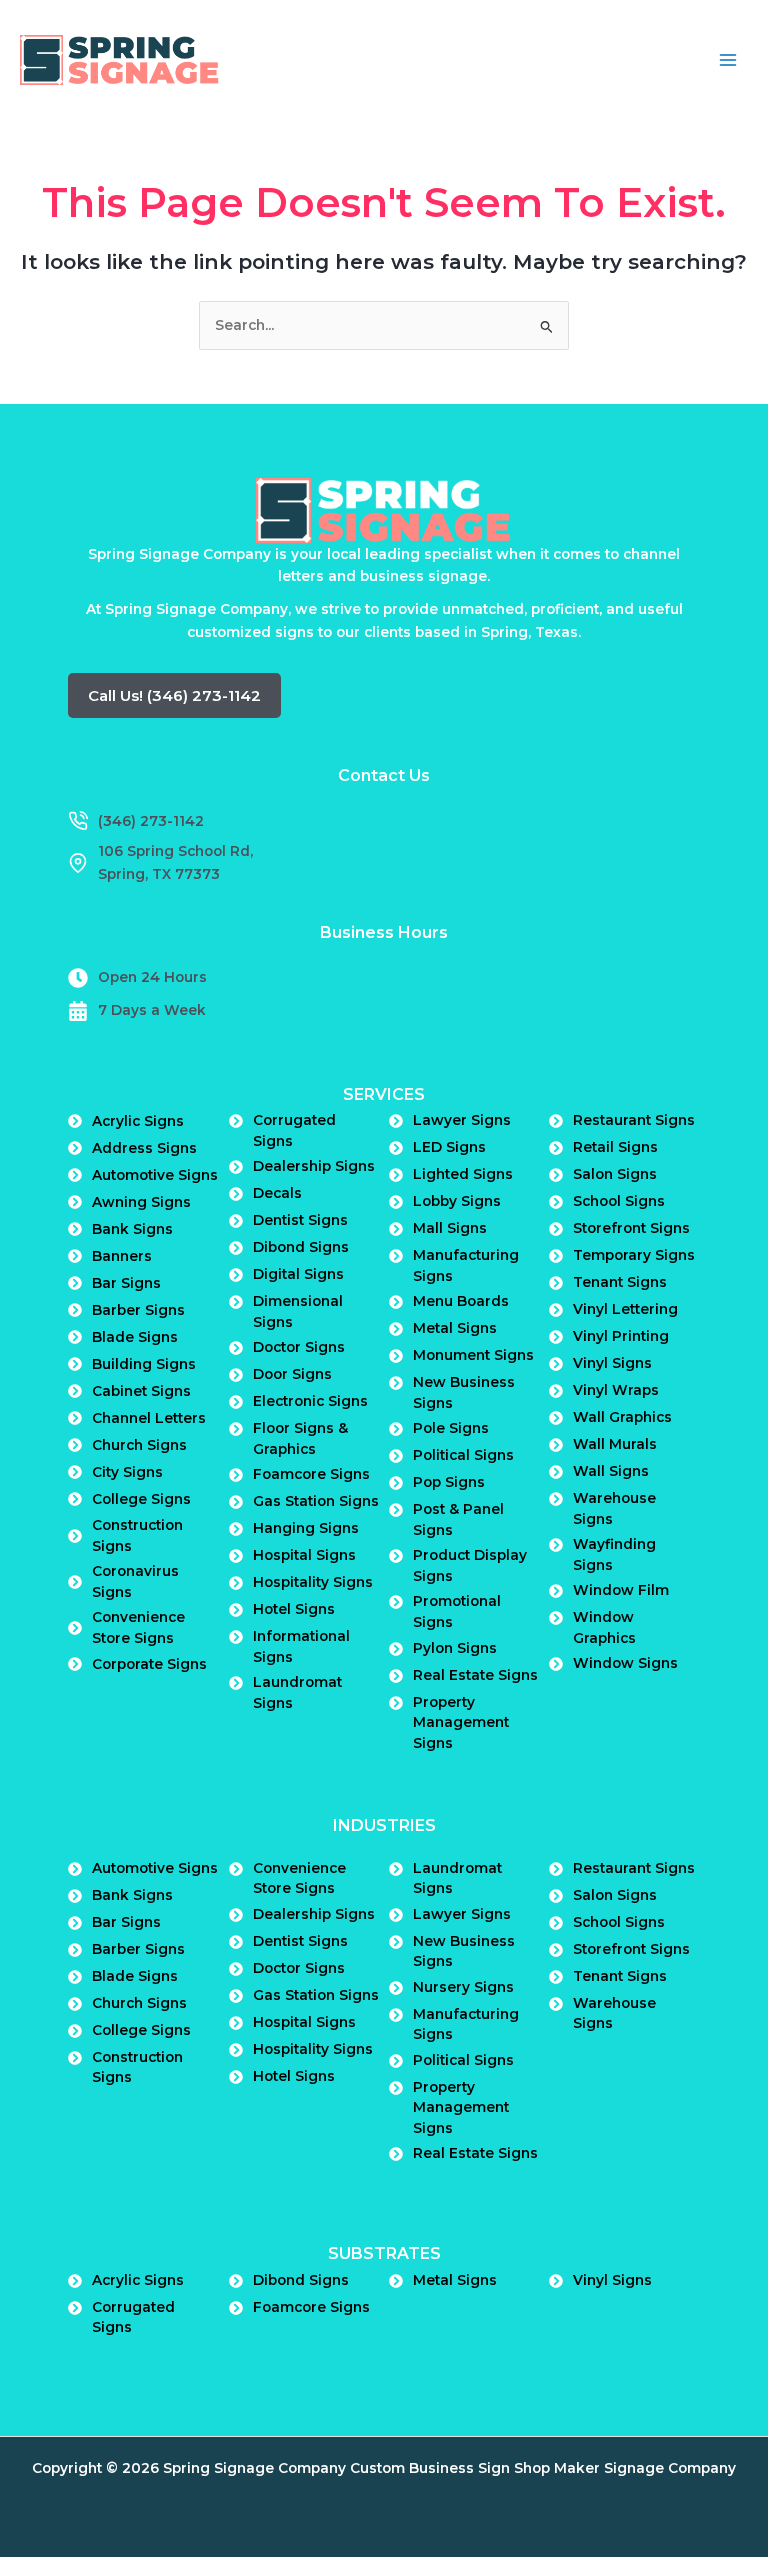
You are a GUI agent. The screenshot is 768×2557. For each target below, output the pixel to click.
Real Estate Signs (475, 1675)
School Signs (619, 1201)
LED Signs (449, 1147)
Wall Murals (615, 1444)
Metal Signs (455, 1328)
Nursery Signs (463, 1987)
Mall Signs (450, 1228)
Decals (277, 1193)
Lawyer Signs (462, 1120)
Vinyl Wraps (616, 1390)
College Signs (141, 1499)
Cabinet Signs (141, 1391)
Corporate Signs (149, 1664)
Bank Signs (132, 1229)
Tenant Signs (620, 1282)
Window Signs (625, 1663)
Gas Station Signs (316, 1501)
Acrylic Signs (138, 1121)
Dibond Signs (301, 1247)
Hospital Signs (304, 1555)
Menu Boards (461, 1301)
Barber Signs (138, 1310)
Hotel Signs (294, 1609)
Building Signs (144, 1364)
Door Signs (292, 1374)
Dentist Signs (300, 1220)
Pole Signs (451, 1428)
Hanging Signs (306, 1528)
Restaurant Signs (634, 1120)
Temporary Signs (634, 1255)
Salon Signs (615, 1174)
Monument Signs (473, 1355)
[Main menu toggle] (728, 60)
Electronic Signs (310, 1401)
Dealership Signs (314, 1166)
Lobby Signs (457, 1201)
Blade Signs (135, 1337)
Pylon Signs (455, 1648)
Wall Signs (611, 1471)
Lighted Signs (463, 1174)
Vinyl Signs (612, 1363)
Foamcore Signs (311, 1474)
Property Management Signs (461, 1722)
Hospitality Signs (313, 1582)
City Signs (127, 1472)
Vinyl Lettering (625, 1309)
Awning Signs (141, 1202)
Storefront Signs (631, 1228)
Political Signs (463, 1455)
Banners (122, 1256)
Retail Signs (615, 1147)
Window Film (621, 1590)
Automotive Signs (155, 1175)
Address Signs (144, 1148)
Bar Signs (126, 1283)
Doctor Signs (299, 1347)
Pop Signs (449, 1482)
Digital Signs (298, 1274)
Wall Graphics (622, 1417)
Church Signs (139, 1445)
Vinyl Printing (621, 1336)
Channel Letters (149, 1418)
